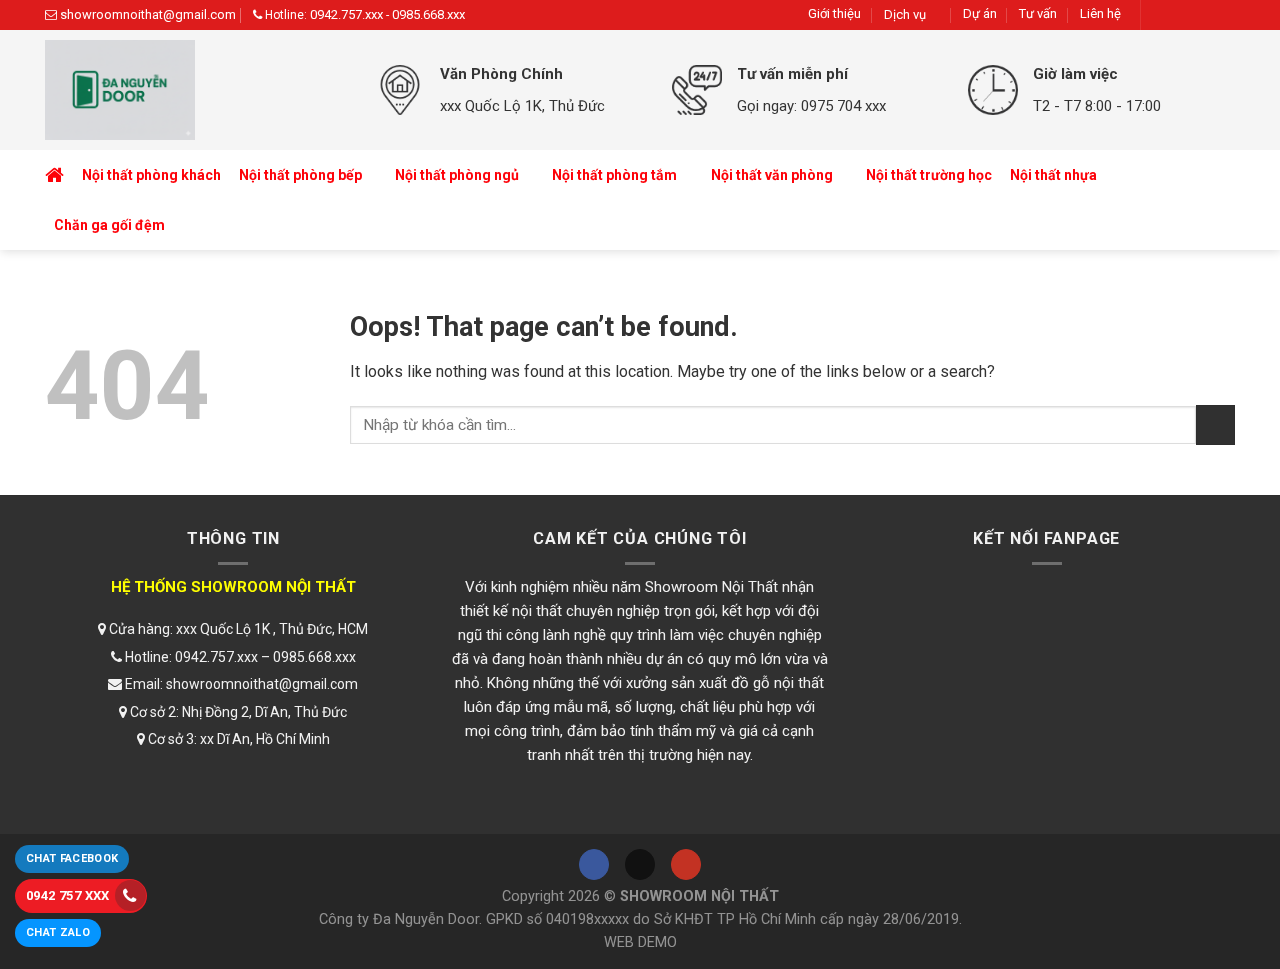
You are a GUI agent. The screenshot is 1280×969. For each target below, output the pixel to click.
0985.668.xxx (428, 14)
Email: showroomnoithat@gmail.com (240, 684)
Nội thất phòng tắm (614, 175)
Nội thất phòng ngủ (457, 175)
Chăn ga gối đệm (109, 225)
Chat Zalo (58, 932)
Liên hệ (1100, 13)
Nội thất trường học (929, 175)
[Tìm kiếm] (1215, 200)
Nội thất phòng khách (151, 175)
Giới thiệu (834, 13)
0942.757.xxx (346, 14)
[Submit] (1215, 424)
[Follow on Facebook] (1162, 14)
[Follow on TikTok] (1191, 14)
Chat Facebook (72, 858)
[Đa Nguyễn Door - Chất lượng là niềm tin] (195, 90)
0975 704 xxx (843, 106)
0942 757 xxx (68, 895)
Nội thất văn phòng (772, 175)
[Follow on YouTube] (1220, 14)
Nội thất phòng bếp (300, 175)
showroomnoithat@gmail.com (148, 14)
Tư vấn (1038, 13)
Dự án (980, 13)
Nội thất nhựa (1053, 175)
